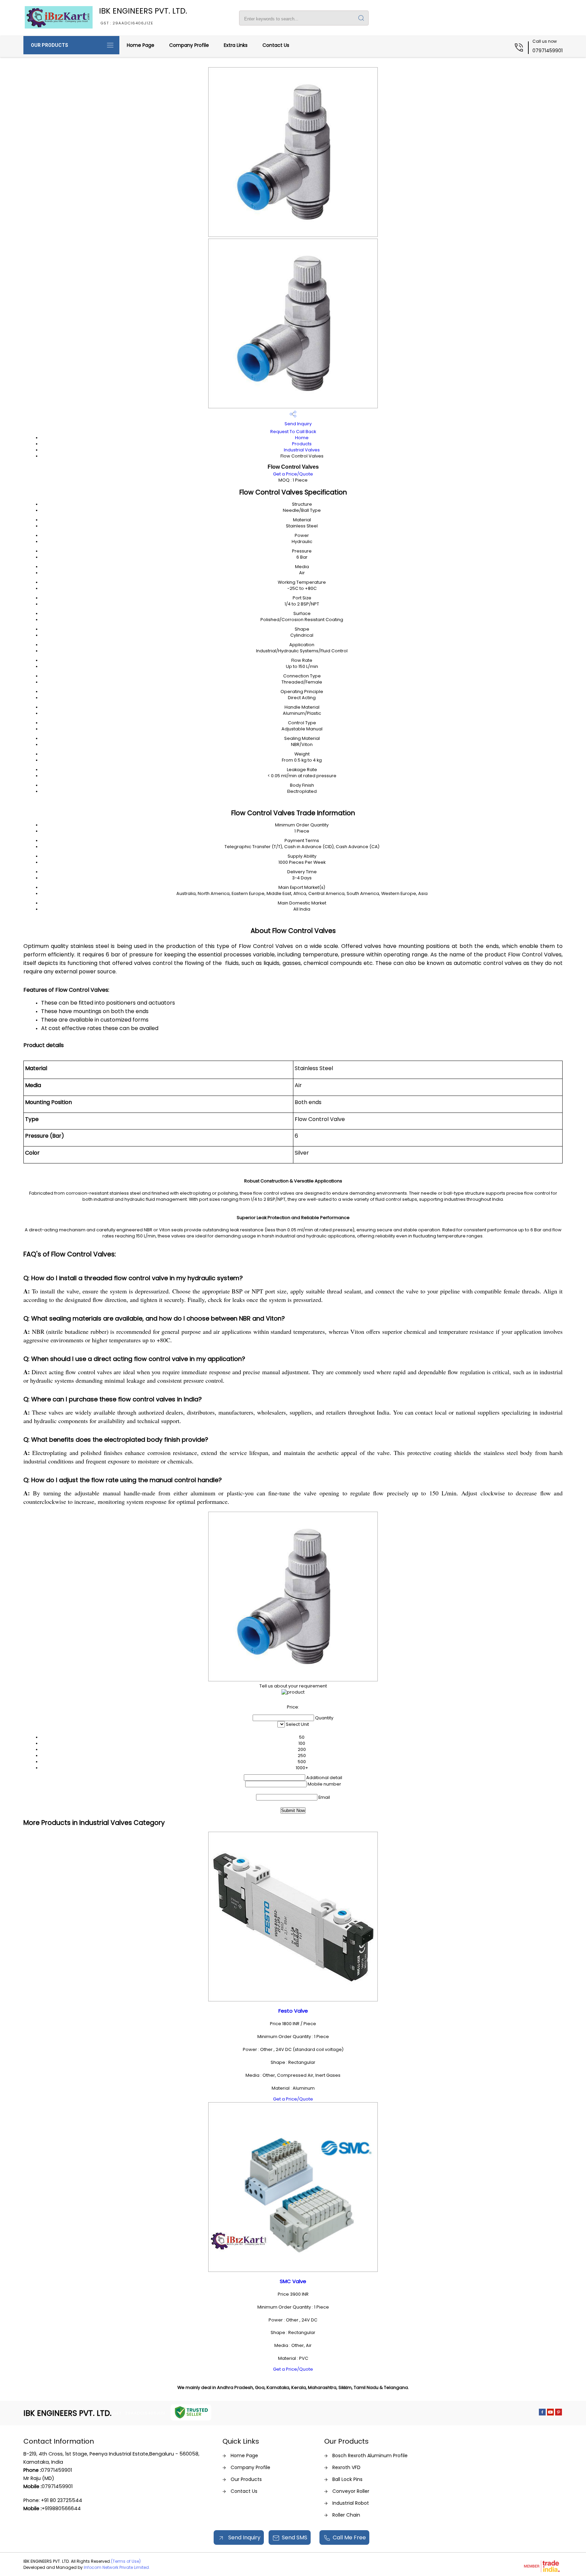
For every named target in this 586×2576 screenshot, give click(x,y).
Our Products (50, 45)
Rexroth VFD (346, 2467)
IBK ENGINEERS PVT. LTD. (143, 16)
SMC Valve (293, 2281)
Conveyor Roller (351, 2491)
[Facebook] (542, 2414)
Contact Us (276, 45)
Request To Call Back (293, 432)
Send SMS (295, 2537)
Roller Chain (346, 2515)
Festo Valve (293, 2011)
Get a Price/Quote (293, 474)
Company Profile (189, 45)
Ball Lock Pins (347, 2479)
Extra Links (236, 45)
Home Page (141, 45)
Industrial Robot (351, 2503)
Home (302, 438)
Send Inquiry (298, 424)
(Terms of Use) (126, 2561)
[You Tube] (550, 2414)
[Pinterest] (559, 2414)
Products (302, 444)
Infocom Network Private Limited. (117, 2567)
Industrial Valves (302, 450)
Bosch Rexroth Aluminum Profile (370, 2456)
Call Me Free (349, 2537)
